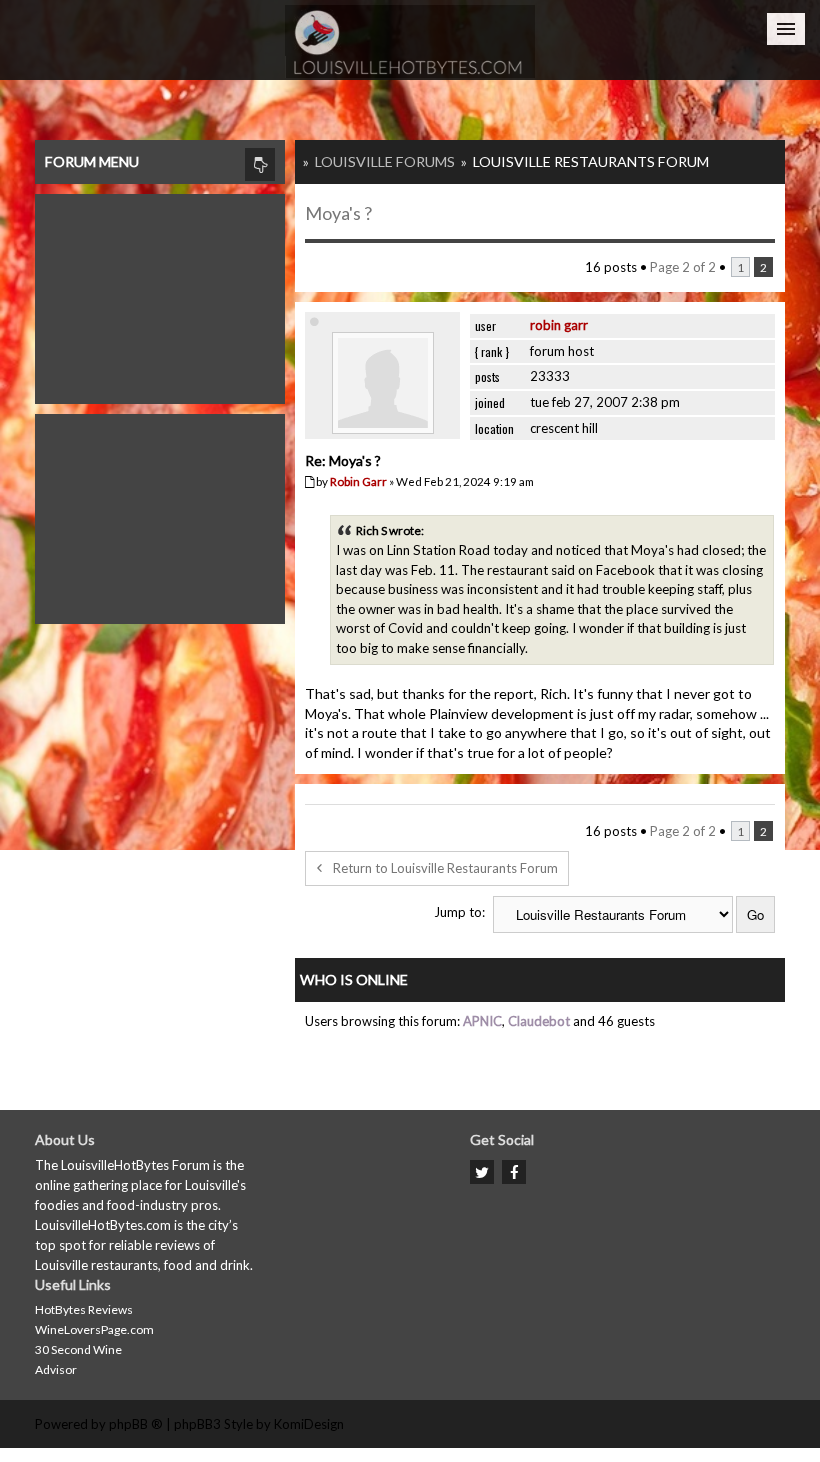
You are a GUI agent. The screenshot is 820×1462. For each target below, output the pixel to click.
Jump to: (459, 912)
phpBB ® (136, 1424)
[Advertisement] (160, 294)
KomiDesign (309, 1424)
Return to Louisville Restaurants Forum (445, 868)
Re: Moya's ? (343, 460)
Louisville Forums (385, 161)
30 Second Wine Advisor (78, 1359)
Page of (683, 267)
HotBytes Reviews (84, 1309)
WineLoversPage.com (94, 1329)
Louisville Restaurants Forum (591, 161)
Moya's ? (338, 213)
